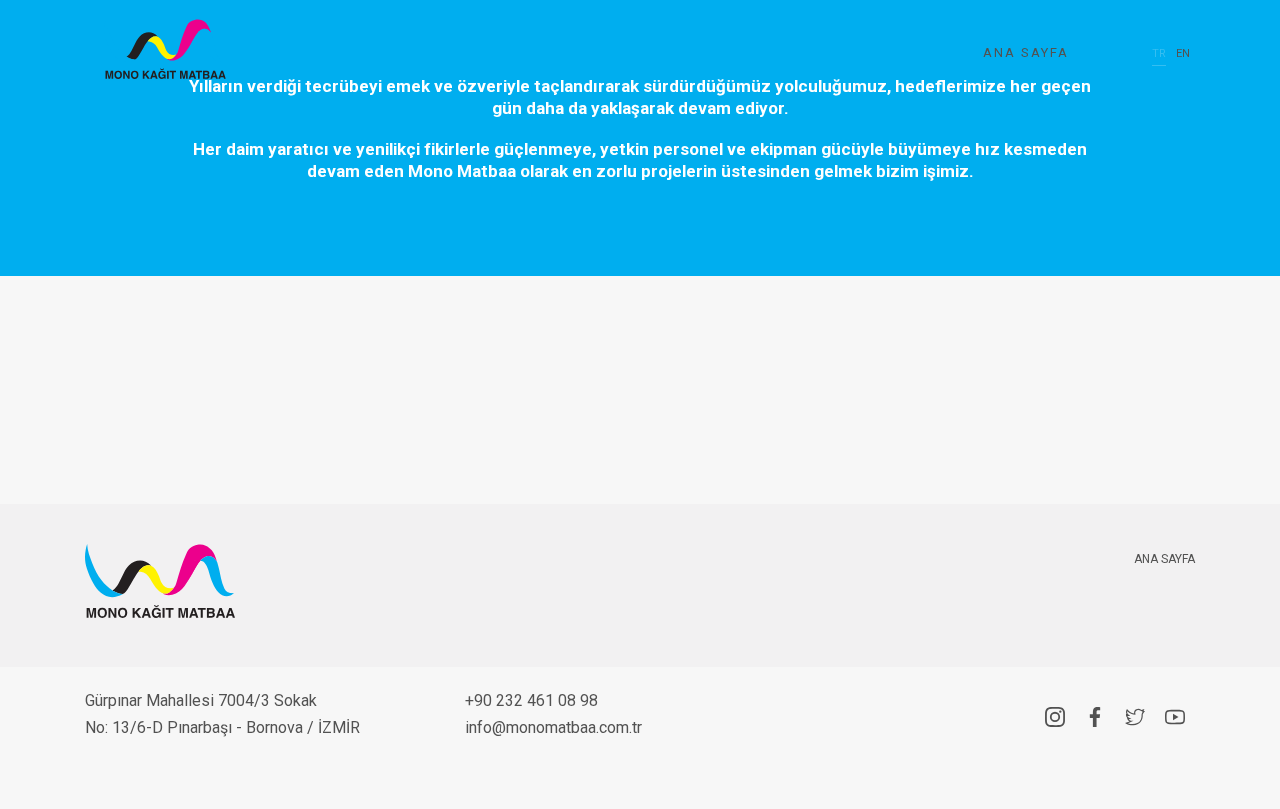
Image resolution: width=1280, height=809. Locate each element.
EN (1183, 53)
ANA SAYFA (1026, 52)
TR (1159, 53)
